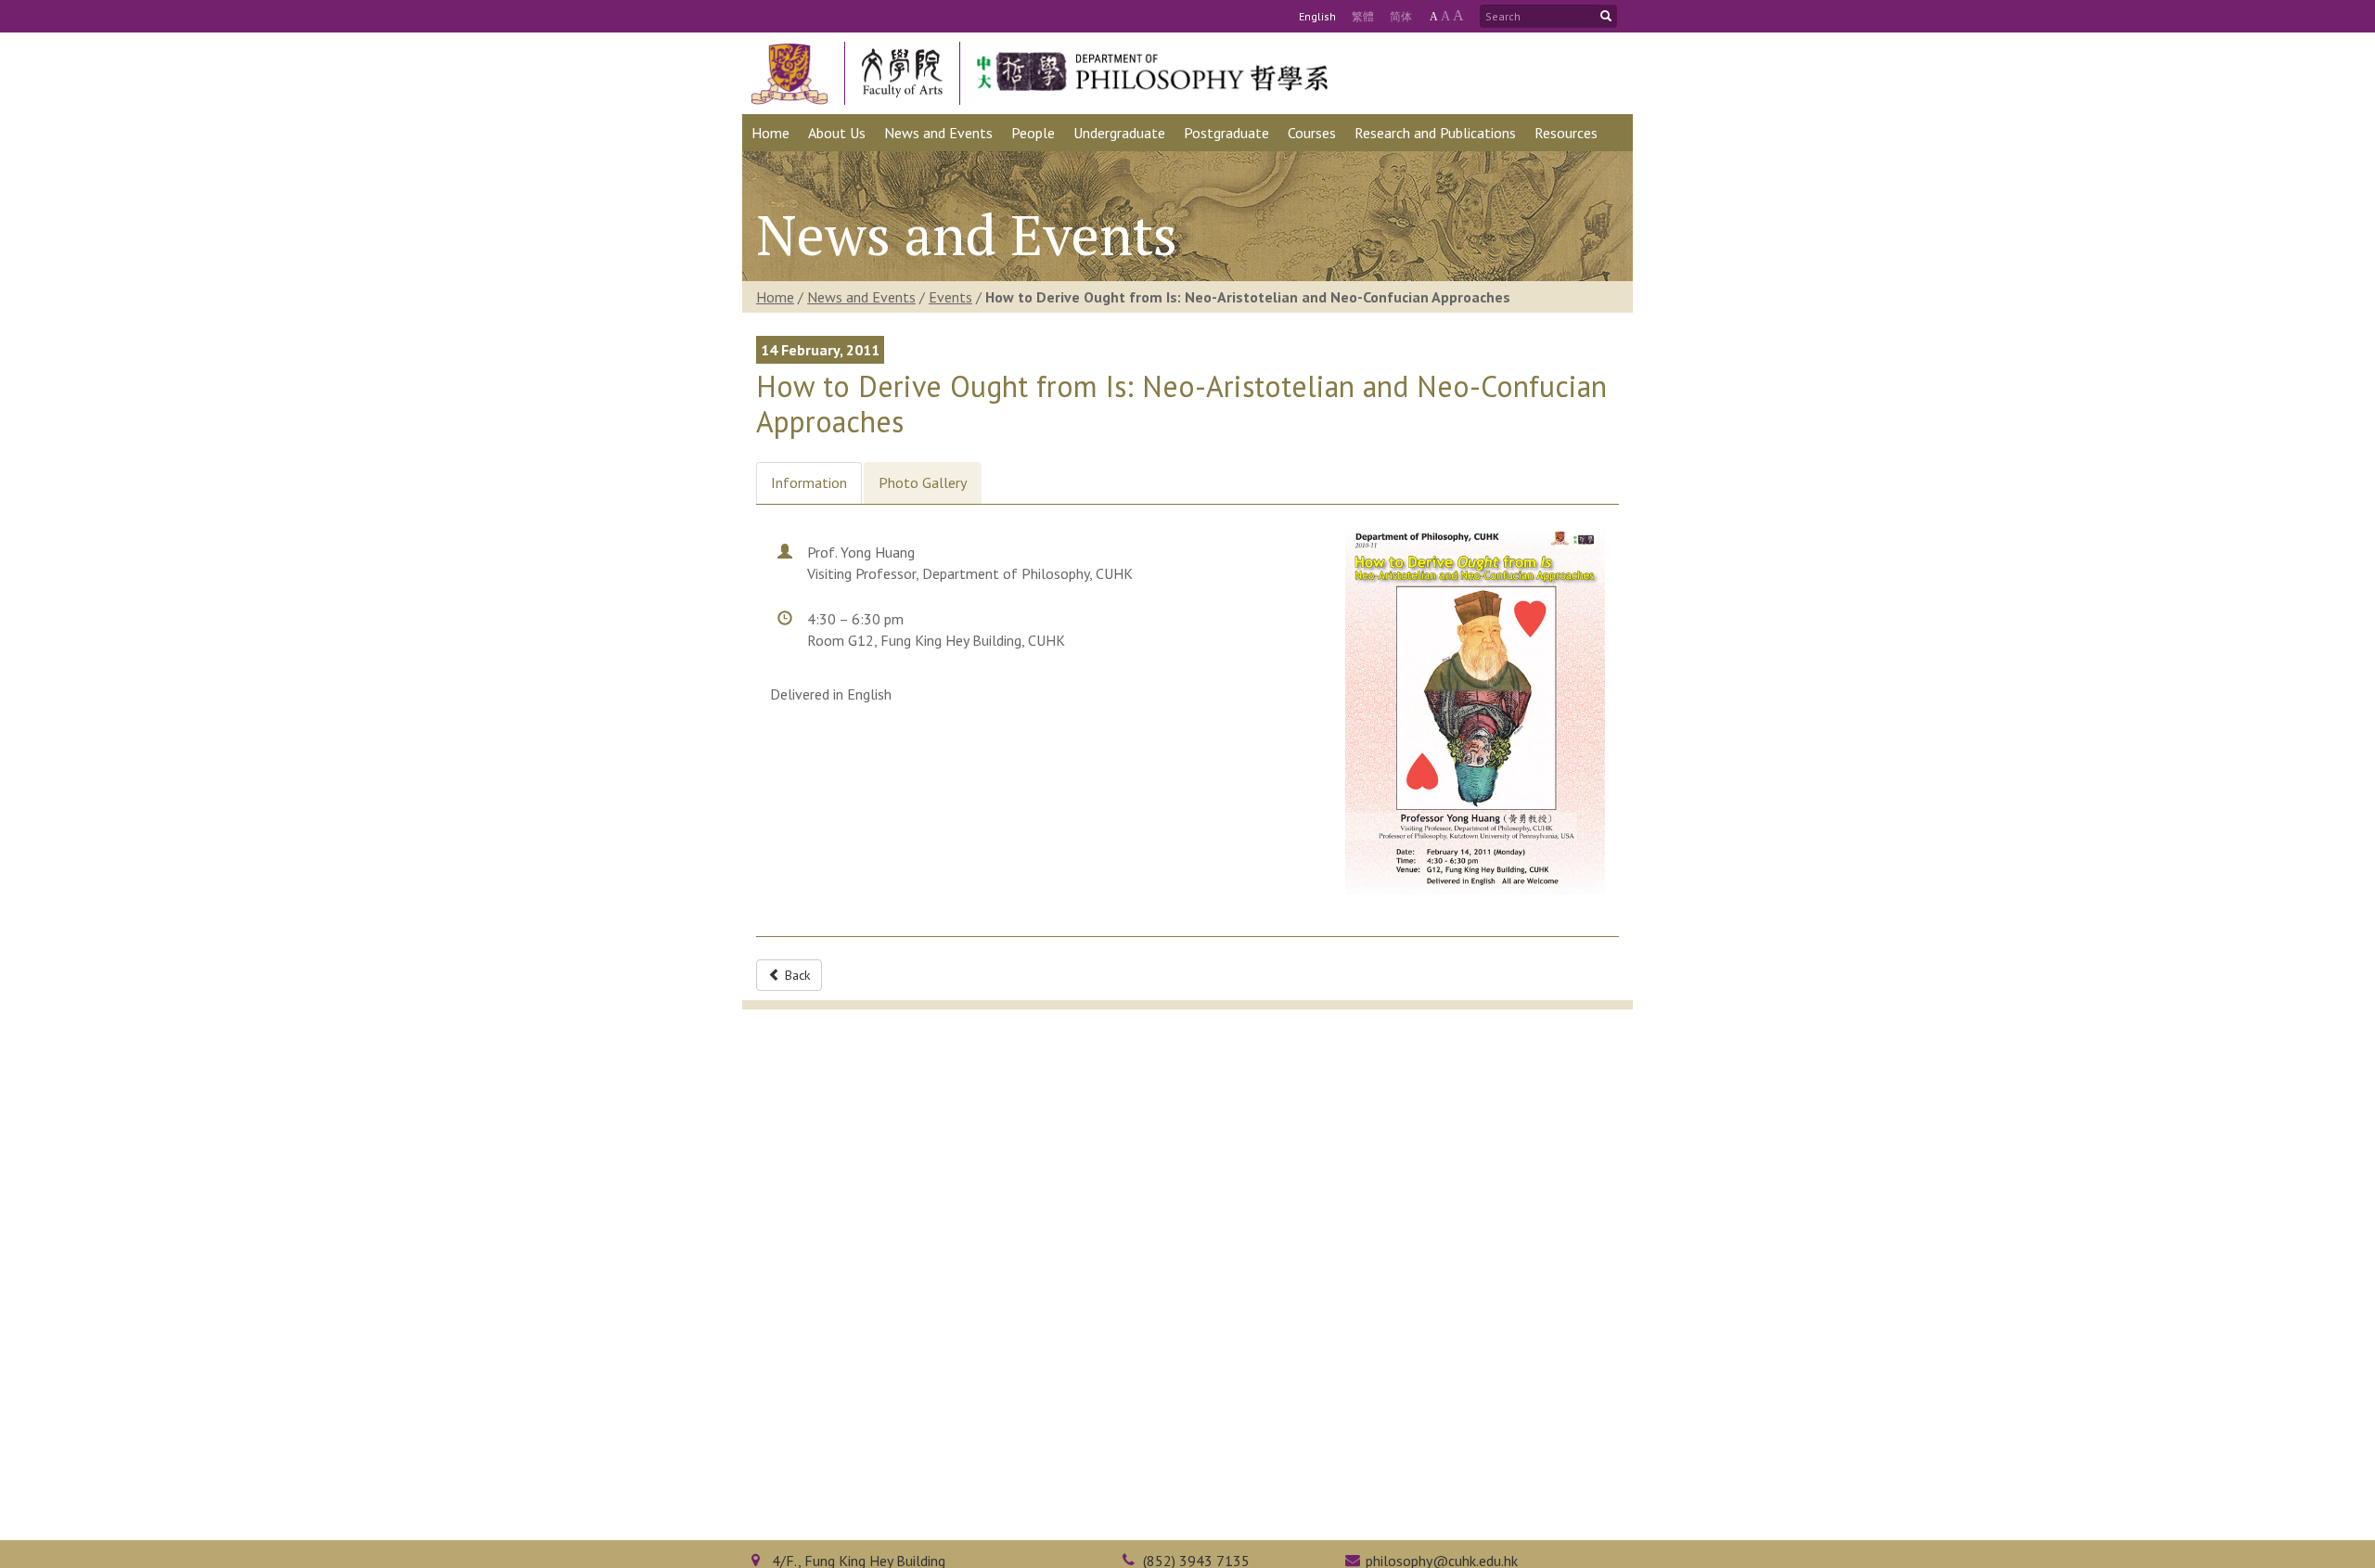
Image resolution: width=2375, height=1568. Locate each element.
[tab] (809, 483)
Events (950, 297)
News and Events (861, 297)
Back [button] (796, 975)
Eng (1317, 16)
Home (775, 297)
